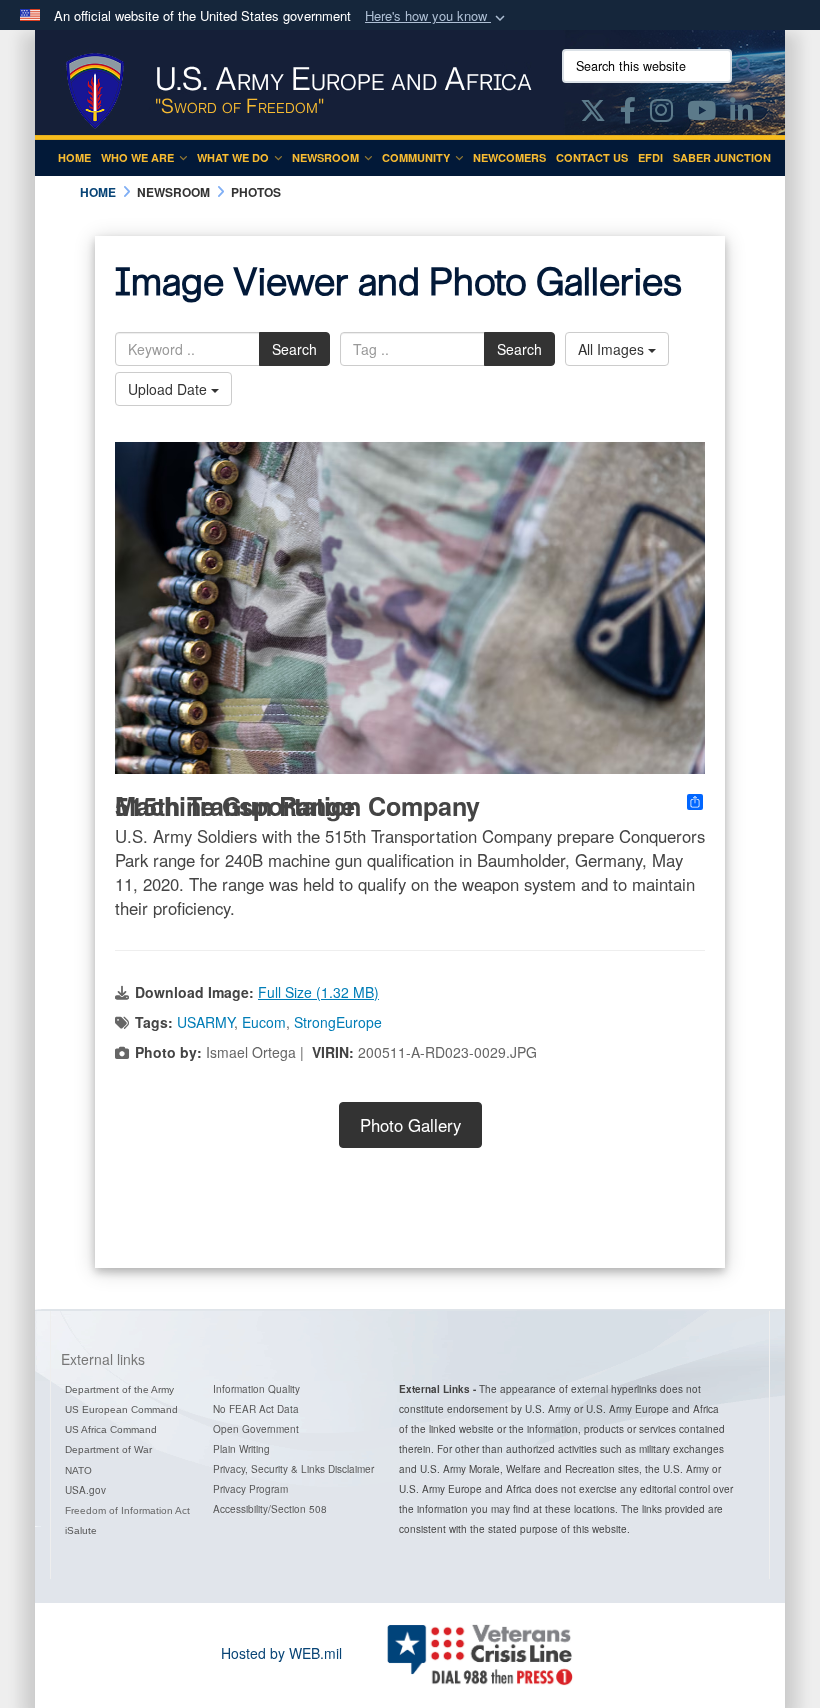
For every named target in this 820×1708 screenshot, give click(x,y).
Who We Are (137, 157)
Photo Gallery (410, 1125)
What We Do (233, 157)
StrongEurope (338, 1022)
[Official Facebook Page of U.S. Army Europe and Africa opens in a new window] (628, 114)
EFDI (650, 157)
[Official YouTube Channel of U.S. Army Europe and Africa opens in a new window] (701, 114)
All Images (613, 349)
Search (294, 349)
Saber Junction (722, 157)
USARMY (205, 1022)
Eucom (264, 1022)
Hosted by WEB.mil (281, 1653)
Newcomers (509, 157)
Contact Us (592, 157)
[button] (437, 16)
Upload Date (169, 389)
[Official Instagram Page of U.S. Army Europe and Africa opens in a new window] (661, 114)
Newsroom (325, 157)
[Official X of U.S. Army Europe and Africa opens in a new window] (593, 114)
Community (416, 157)
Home (74, 157)
